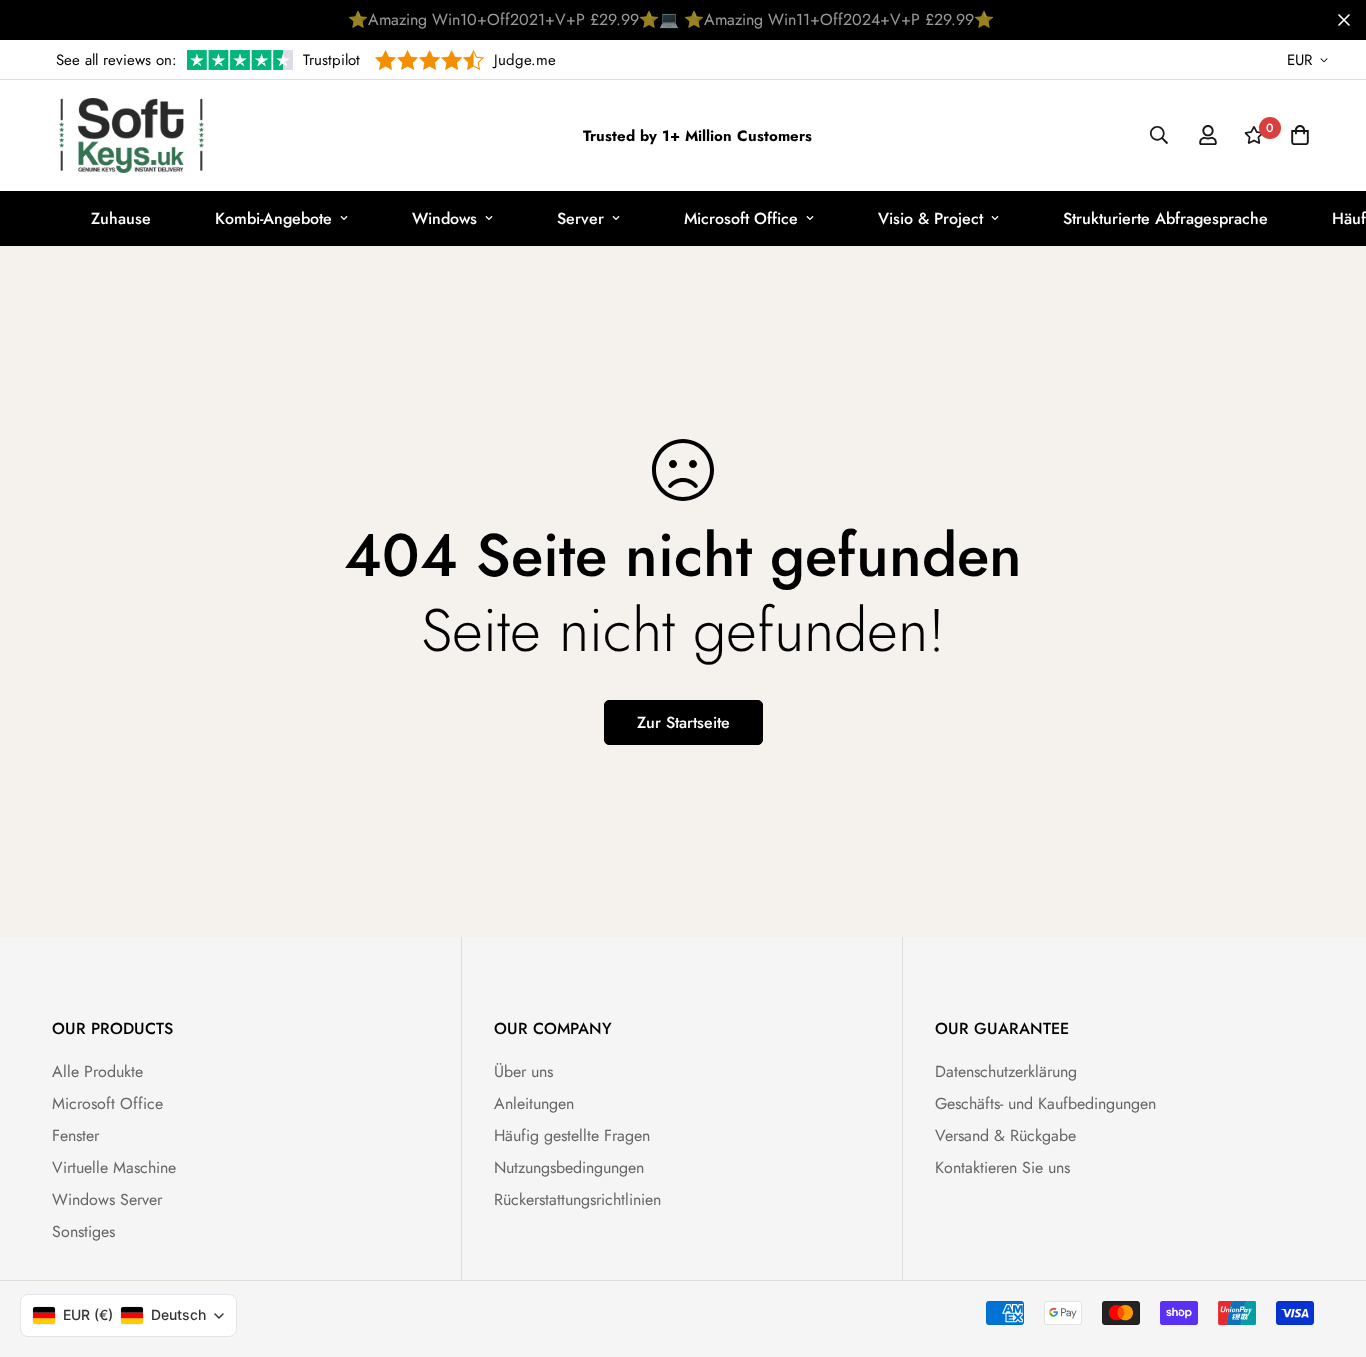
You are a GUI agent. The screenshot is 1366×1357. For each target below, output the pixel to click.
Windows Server (107, 1199)
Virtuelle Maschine (114, 1167)
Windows (444, 218)
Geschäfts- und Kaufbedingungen (1045, 1103)
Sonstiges (83, 1231)
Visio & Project (930, 218)
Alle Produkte (97, 1071)
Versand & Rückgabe (1005, 1135)
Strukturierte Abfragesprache (1165, 218)
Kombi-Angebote (273, 218)
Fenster (75, 1135)
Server (580, 218)
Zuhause (121, 218)
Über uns (523, 1071)
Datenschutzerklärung (1006, 1071)
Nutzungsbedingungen (569, 1167)
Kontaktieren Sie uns (1002, 1167)
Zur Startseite (683, 722)
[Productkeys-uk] (131, 135)
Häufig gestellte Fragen (572, 1135)
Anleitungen (534, 1103)
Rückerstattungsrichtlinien (577, 1199)
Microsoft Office (741, 218)
